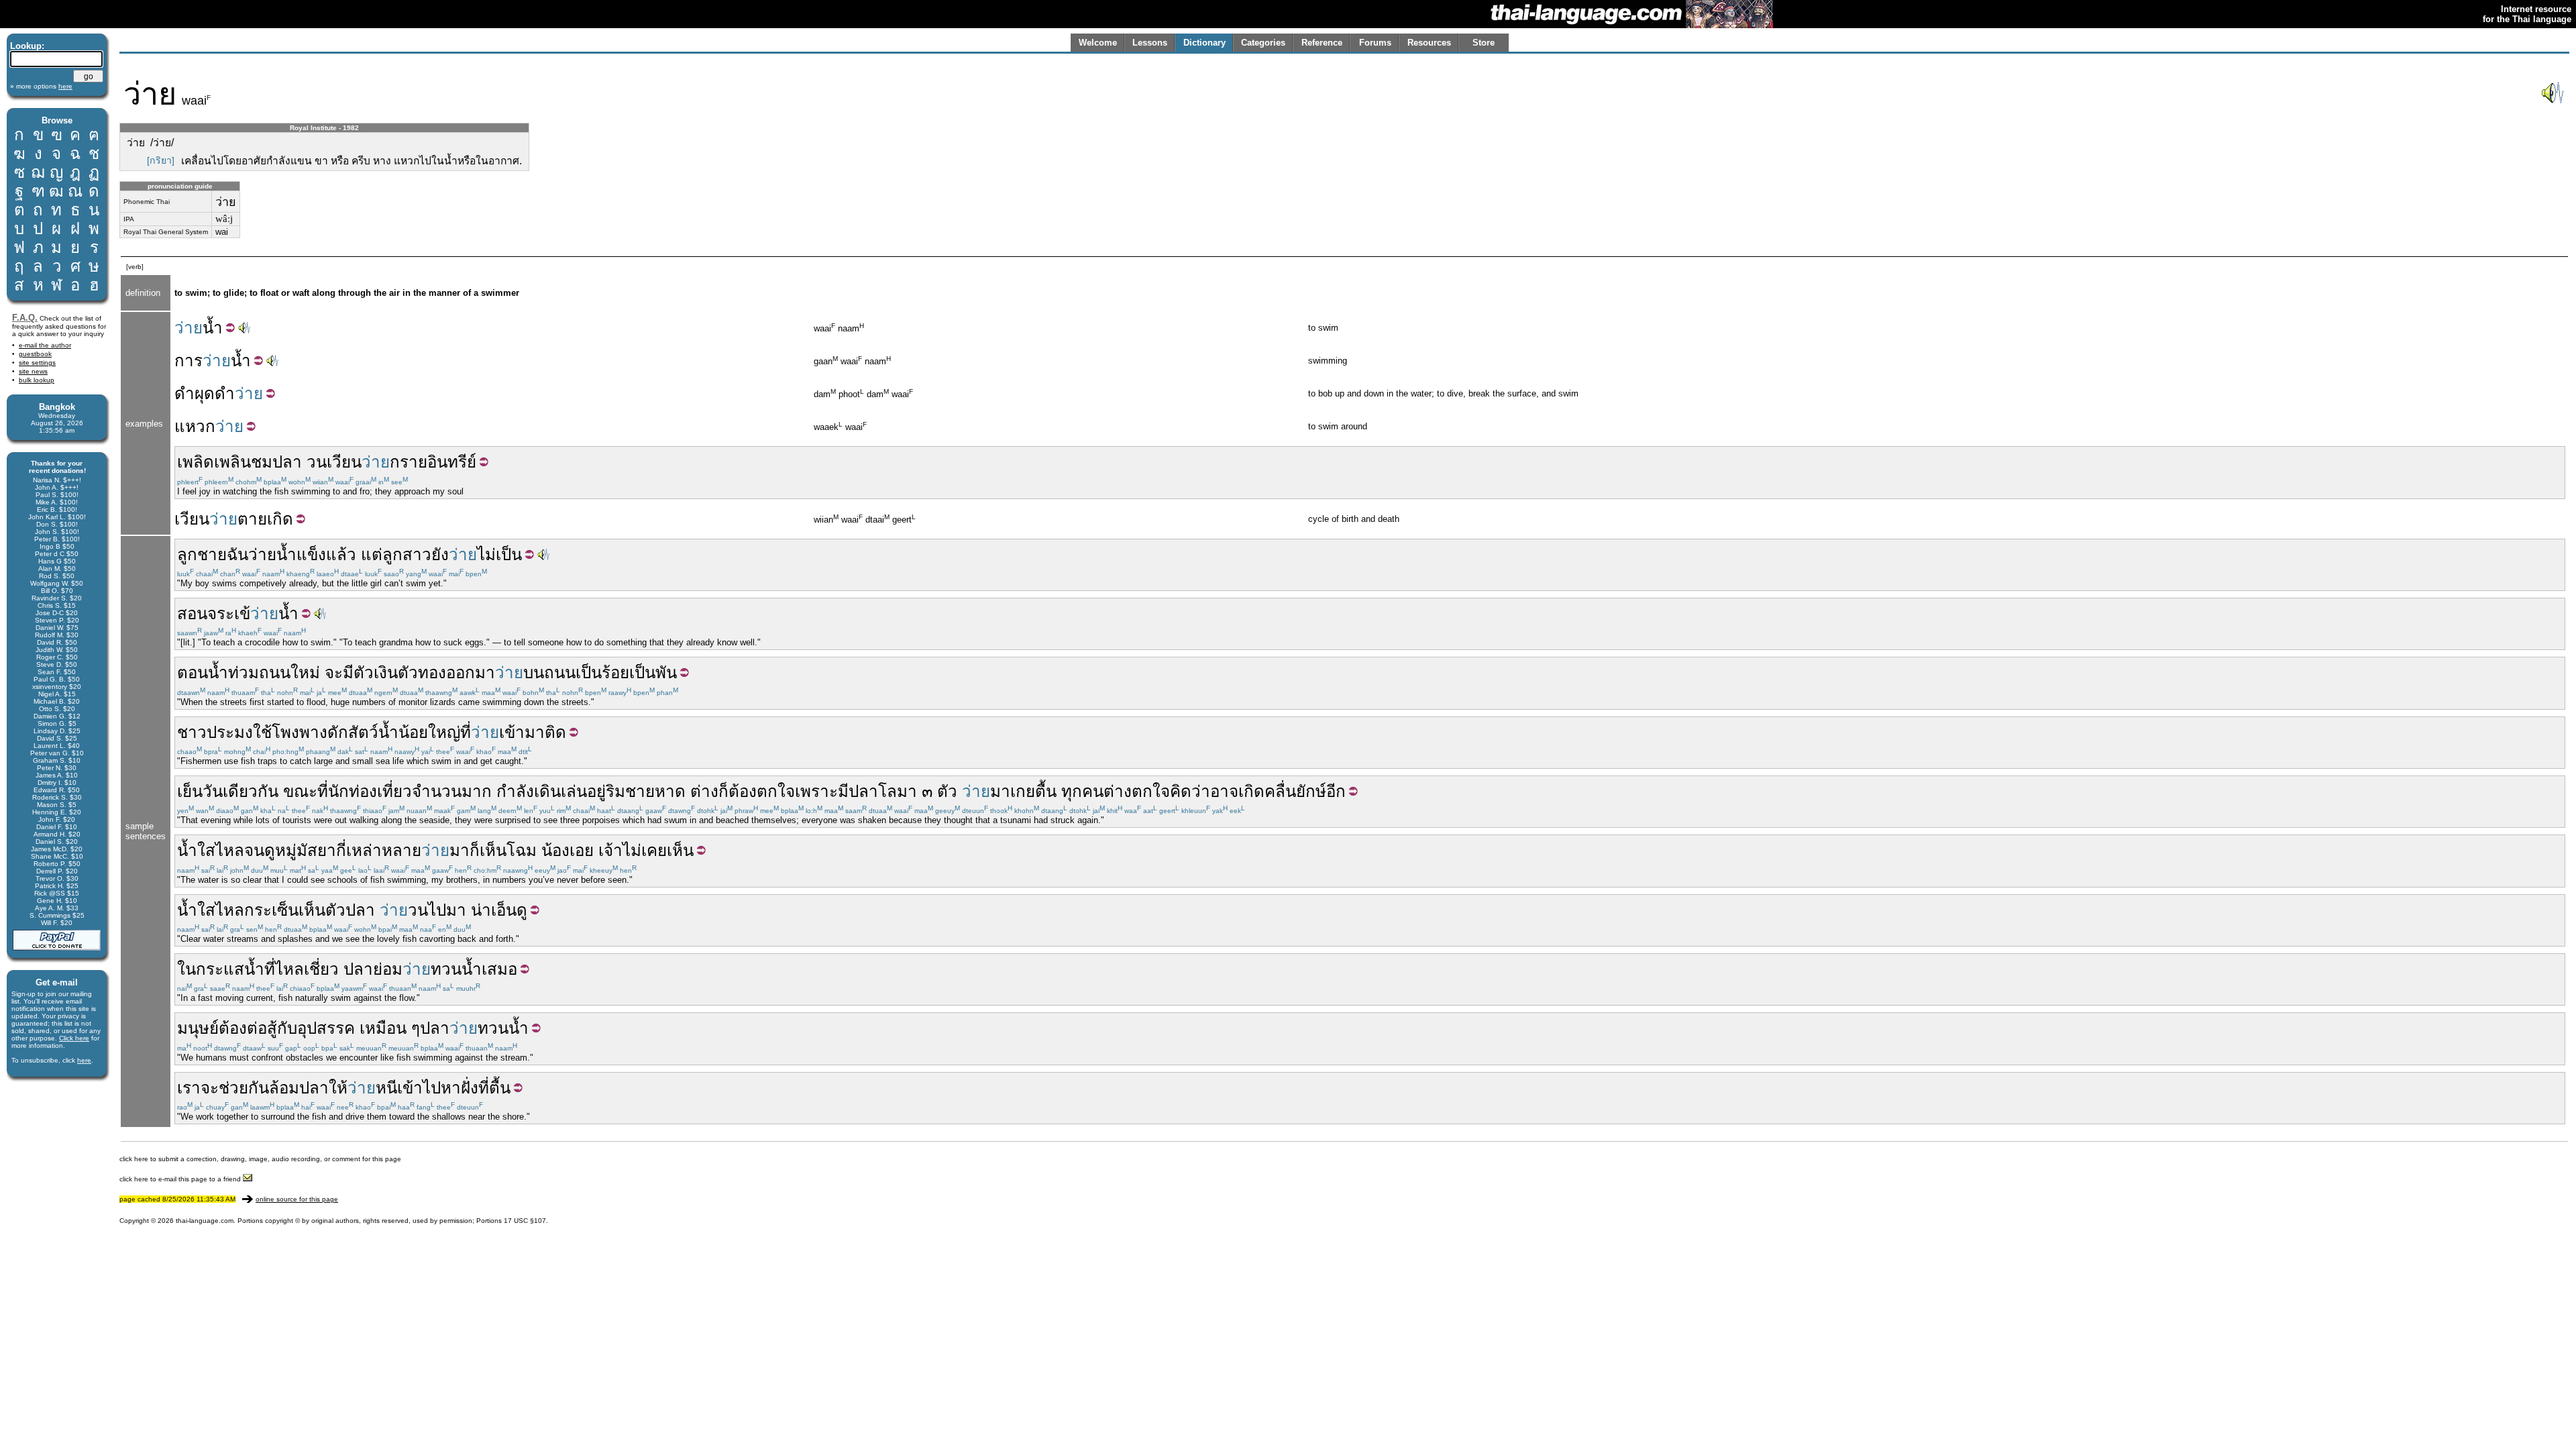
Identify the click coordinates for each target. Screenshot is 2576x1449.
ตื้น (500, 1088)
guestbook (35, 354)
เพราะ (816, 791)
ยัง (440, 554)
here (84, 1060)
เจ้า (610, 850)
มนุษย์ (198, 1028)
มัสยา (316, 850)
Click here (74, 1038)
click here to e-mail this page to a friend (181, 1179)
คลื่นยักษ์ (1295, 791)
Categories (1263, 43)
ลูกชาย (202, 554)
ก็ (723, 791)
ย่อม (388, 969)
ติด (555, 732)
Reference (1322, 43)
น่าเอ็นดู (499, 910)
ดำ (184, 393)
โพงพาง (300, 732)
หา (451, 1088)
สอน (192, 613)
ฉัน (237, 554)
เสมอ (499, 969)
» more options (41, 86)
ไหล (230, 850)
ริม (615, 791)
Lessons (1150, 43)
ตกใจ (776, 791)
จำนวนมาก (452, 791)
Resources (1429, 43)
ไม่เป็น (499, 554)
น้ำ (213, 328)
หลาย (401, 850)
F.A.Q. (25, 318)
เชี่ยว (321, 969)
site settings (37, 363)
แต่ (372, 554)
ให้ (338, 1088)
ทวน (446, 969)
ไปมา (447, 910)
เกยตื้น (1033, 791)
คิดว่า (1190, 791)
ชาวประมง (215, 732)
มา (1000, 791)
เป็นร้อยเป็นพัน (626, 673)
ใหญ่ (444, 732)
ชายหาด (655, 791)
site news (33, 371)
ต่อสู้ (262, 1028)
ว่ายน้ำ (272, 554)
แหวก (195, 426)
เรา (189, 1088)
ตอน (193, 673)
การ (189, 361)
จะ (334, 673)
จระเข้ (229, 613)
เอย (582, 850)
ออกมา (471, 673)
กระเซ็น (271, 910)
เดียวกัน (251, 791)
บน (534, 673)
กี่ (341, 850)
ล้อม (284, 1088)
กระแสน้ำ (230, 969)
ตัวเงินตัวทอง (400, 673)
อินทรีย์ (452, 462)
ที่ (466, 732)
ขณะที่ (306, 791)
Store (1484, 43)
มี (348, 673)
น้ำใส (196, 850)
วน (317, 462)
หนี (386, 1088)
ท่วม (244, 673)
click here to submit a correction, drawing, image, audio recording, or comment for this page (260, 1159)
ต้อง (743, 791)
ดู (270, 850)
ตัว (947, 791)
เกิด (280, 519)
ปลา (287, 462)
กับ (287, 1028)
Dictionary (1204, 43)
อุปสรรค (326, 1028)
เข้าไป (419, 1088)
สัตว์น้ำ (373, 732)
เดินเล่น (560, 791)
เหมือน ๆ (390, 1028)
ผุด (205, 393)
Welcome (1098, 43)
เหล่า (364, 850)
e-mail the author (45, 345)
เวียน (344, 462)
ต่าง (704, 791)
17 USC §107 (525, 1221)
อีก (1336, 791)
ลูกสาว (407, 554)
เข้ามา (522, 732)
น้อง (555, 850)
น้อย (413, 732)
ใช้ (262, 732)
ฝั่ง (470, 1088)
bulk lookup (37, 380)
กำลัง (515, 791)
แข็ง (311, 554)
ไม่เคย (645, 850)
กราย (409, 462)
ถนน (275, 673)
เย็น (190, 791)
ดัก (338, 732)
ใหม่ (305, 673)
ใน (186, 969)
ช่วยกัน (244, 1088)
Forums (1375, 43)
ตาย (252, 519)
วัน (213, 791)
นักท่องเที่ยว (370, 791)
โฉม (522, 850)
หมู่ (286, 850)
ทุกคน (1082, 791)
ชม (262, 462)
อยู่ (596, 791)
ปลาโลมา (883, 791)
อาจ (1224, 791)
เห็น (493, 850)
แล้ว (341, 554)
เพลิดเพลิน (214, 462)
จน (254, 850)
